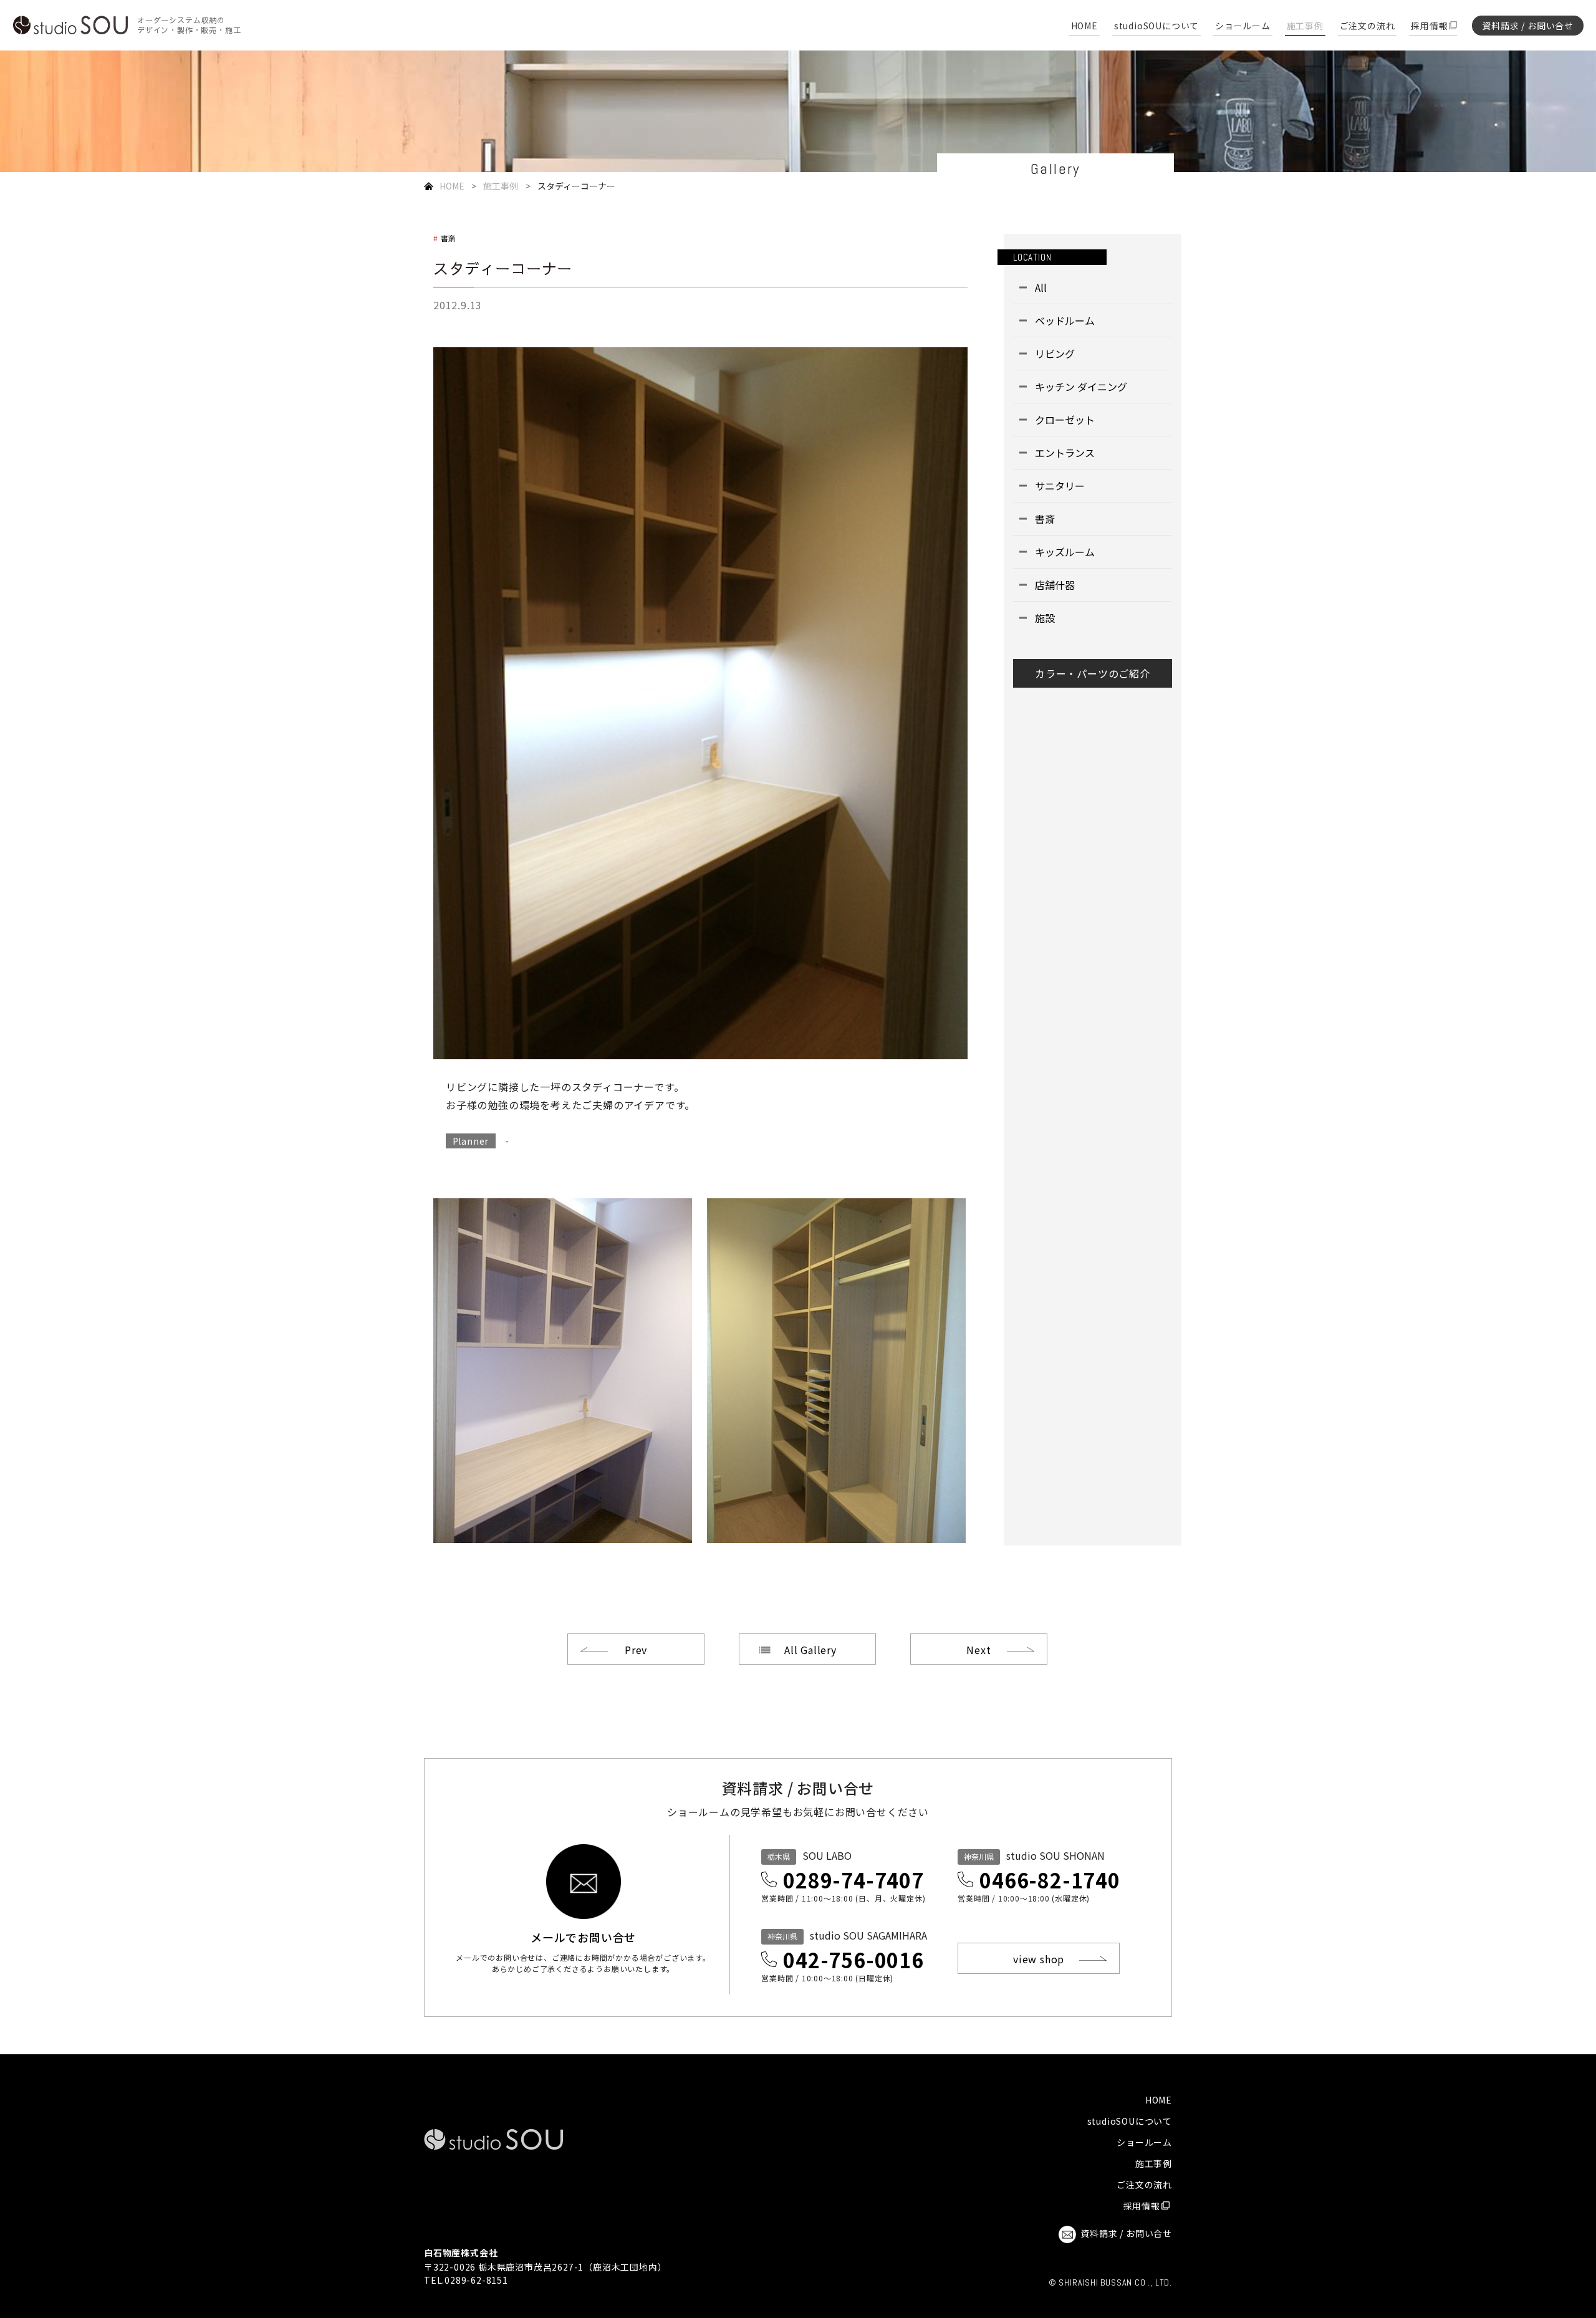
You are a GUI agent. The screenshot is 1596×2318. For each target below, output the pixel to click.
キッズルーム (1065, 552)
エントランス (1065, 453)
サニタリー (1060, 486)
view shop (1039, 1959)
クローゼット (1065, 420)
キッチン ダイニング (1081, 387)
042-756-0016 (853, 1960)
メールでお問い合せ (583, 1936)
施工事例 (1305, 26)
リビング (1055, 353)
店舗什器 (1055, 585)
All (1041, 287)
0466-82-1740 (1050, 1880)
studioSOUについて (1156, 26)
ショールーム (1243, 26)
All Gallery (810, 1650)
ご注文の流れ (1368, 26)
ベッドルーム (1065, 320)
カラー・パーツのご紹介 (1093, 673)
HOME (1084, 26)
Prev (636, 1650)
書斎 (449, 238)
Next (978, 1650)
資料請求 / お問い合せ (1528, 26)
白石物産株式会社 (461, 2253)
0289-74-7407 (853, 1880)
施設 (1045, 618)
